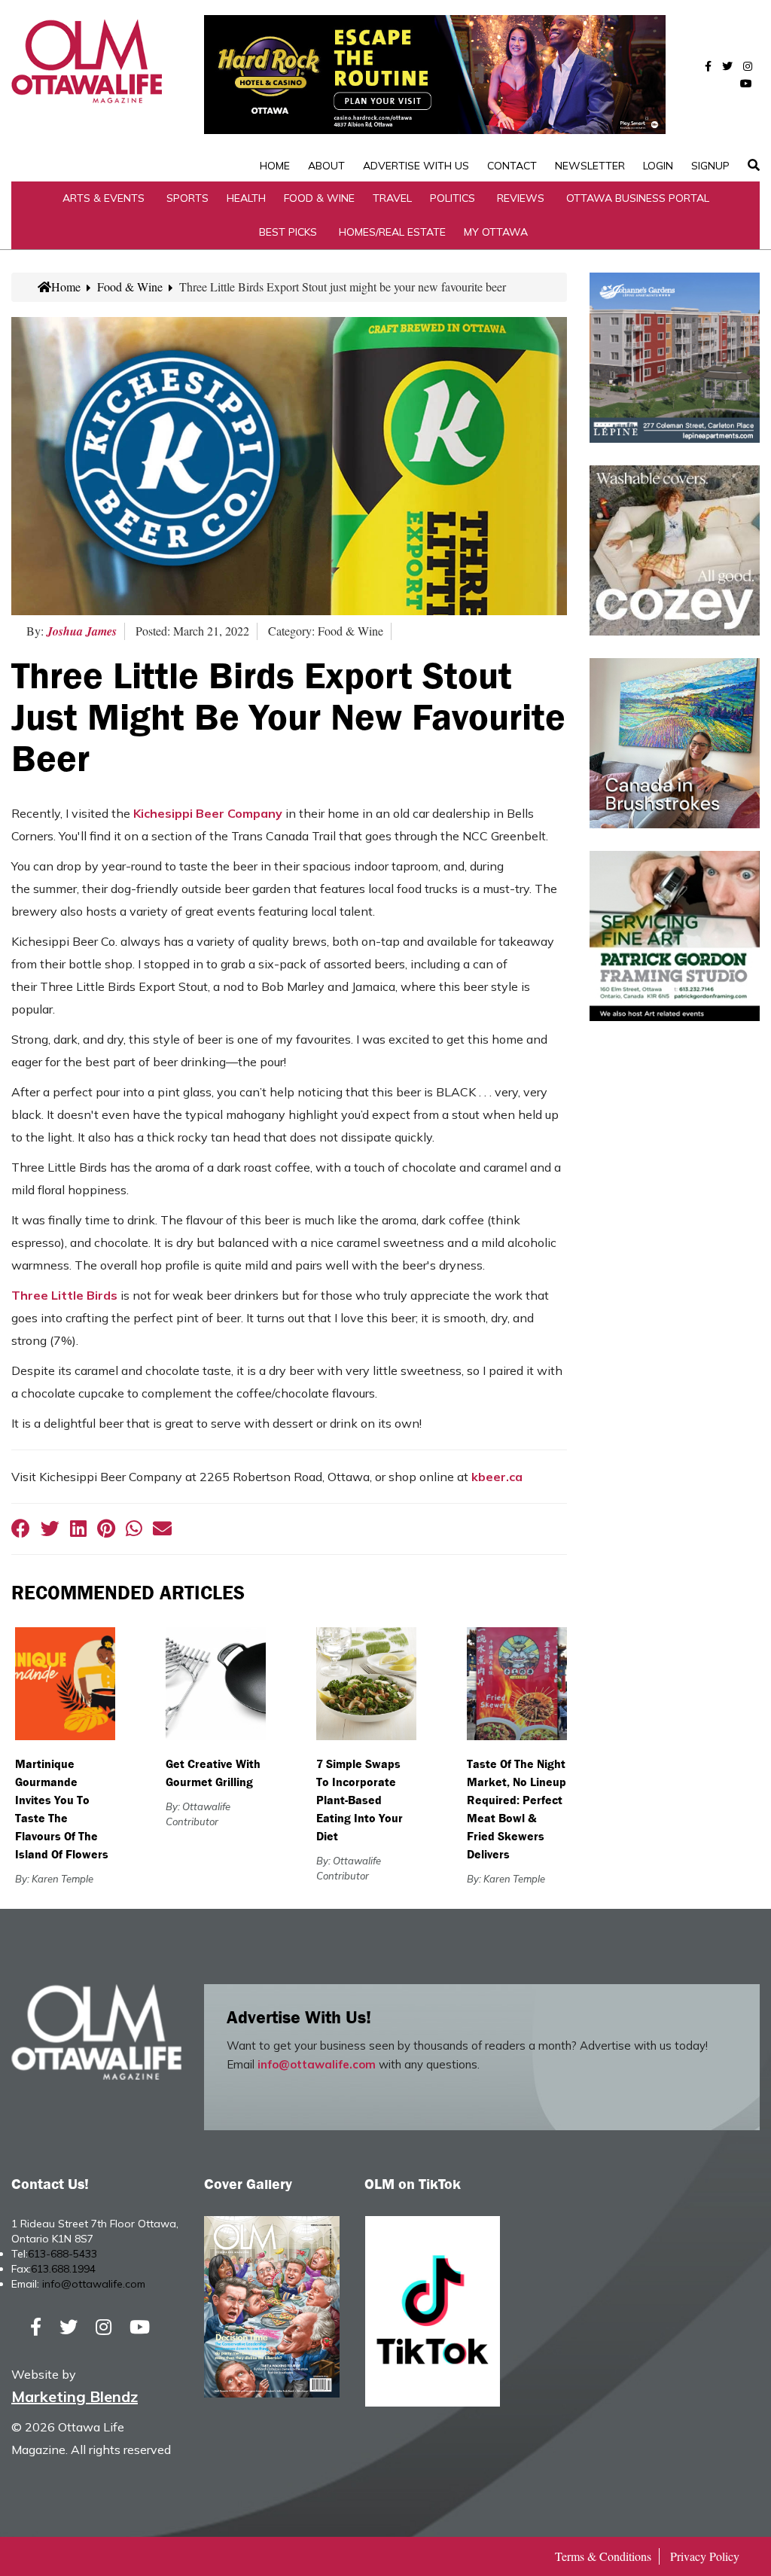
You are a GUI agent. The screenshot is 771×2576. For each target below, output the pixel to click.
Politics (453, 198)
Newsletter (590, 166)
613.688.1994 (63, 2269)
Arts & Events (104, 198)
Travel (392, 198)
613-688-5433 (62, 2254)
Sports (187, 198)
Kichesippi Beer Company (208, 813)
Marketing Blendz (75, 2396)
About (326, 166)
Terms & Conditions (603, 2556)
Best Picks (288, 232)
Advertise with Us (416, 166)
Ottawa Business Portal (638, 198)
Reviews (521, 198)
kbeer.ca (497, 1477)
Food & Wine (319, 198)
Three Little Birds (64, 1295)
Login (658, 166)
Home (275, 166)
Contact (512, 166)
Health (246, 198)
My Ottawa (496, 232)
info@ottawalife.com (317, 2064)
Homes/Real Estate (392, 232)
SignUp (710, 166)
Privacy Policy (705, 2556)
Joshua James (82, 631)
